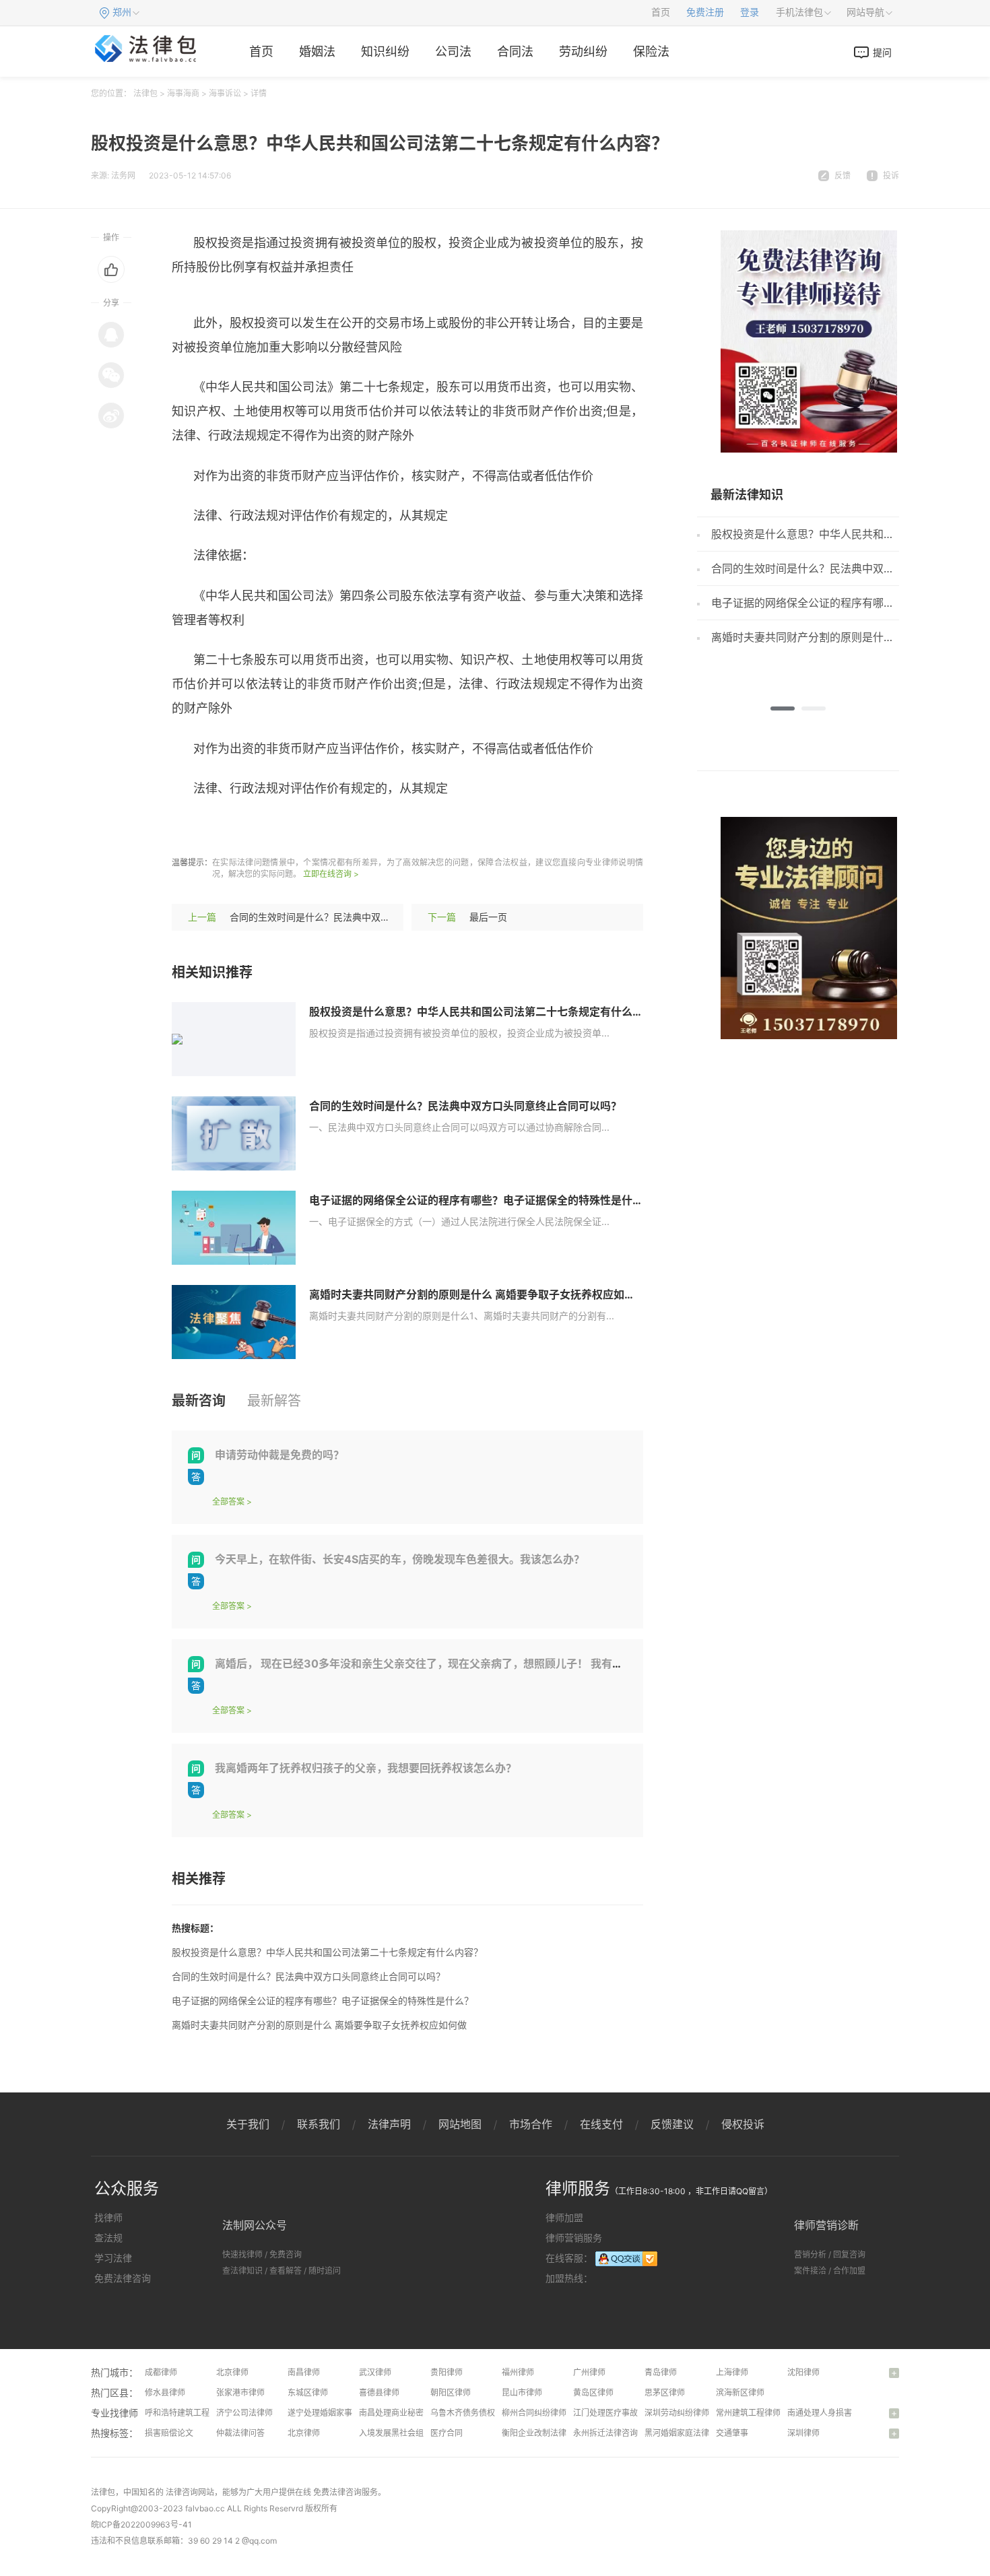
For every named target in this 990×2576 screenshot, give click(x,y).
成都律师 (161, 2372)
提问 (882, 52)
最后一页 (488, 917)
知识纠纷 (385, 52)
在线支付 (601, 2124)
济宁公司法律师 (244, 2413)
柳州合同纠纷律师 (534, 2413)
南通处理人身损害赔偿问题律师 (844, 2413)
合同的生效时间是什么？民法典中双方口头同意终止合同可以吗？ (366, 917)
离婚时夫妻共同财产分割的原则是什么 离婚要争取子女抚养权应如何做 (477, 1294)
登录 (750, 12)
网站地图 (460, 2124)
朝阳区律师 (451, 2392)
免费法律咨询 (123, 2278)
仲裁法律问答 (240, 2433)
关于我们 (248, 2124)
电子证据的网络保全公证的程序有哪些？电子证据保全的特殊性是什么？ (482, 1200)
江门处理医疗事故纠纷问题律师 (630, 2413)
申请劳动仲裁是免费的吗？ (279, 1455)
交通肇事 (732, 2433)
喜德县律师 (379, 2392)
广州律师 (589, 2372)
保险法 (651, 52)
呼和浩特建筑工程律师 (185, 2413)
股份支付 (391, 828)
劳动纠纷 (583, 52)
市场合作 (531, 2124)
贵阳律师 (447, 2372)
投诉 (891, 175)
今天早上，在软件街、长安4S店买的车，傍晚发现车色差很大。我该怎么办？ (400, 1559)
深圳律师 (803, 2433)
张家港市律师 (240, 2392)
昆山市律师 (522, 2392)
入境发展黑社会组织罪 (399, 2433)
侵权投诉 (743, 2124)
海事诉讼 (225, 93)
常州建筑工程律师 (748, 2413)
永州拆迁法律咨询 (605, 2433)
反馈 (843, 175)
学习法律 (113, 2258)
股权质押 (339, 828)
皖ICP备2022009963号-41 (141, 2524)
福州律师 (518, 2372)
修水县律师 (165, 2392)
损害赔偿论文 (169, 2433)
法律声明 (389, 2124)
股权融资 (236, 828)
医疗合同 (447, 2433)
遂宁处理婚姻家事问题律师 (336, 2413)
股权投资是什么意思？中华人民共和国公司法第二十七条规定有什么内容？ (487, 1012)
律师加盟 (564, 2217)
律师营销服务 (574, 2238)
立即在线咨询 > (331, 874)
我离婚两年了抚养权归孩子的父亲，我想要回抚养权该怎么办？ (366, 1768)
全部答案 (228, 1501)
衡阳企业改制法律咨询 (542, 2433)
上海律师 (732, 2372)
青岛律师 (661, 2372)
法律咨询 (182, 2492)
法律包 (145, 93)
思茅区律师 (665, 2392)
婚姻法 (317, 52)
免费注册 (705, 12)
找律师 (108, 2217)
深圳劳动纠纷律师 (677, 2413)
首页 (661, 12)
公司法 (453, 52)
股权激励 (288, 828)
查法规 (108, 2238)
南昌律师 (304, 2372)
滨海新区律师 (740, 2392)
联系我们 (319, 2124)
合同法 (515, 52)
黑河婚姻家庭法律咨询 (685, 2433)
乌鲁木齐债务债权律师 (471, 2413)
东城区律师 (308, 2392)
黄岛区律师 (593, 2392)
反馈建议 (672, 2124)
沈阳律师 (803, 2372)
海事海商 (183, 93)
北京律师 (232, 2372)
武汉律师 (375, 2372)
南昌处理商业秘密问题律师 (407, 2413)
